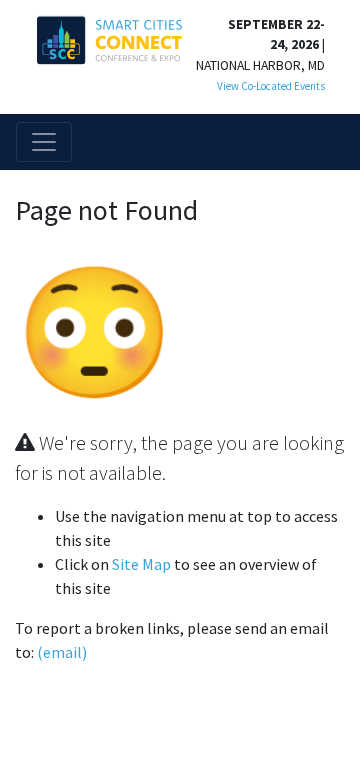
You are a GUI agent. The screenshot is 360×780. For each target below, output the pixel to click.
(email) (62, 652)
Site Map (141, 564)
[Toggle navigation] (44, 142)
